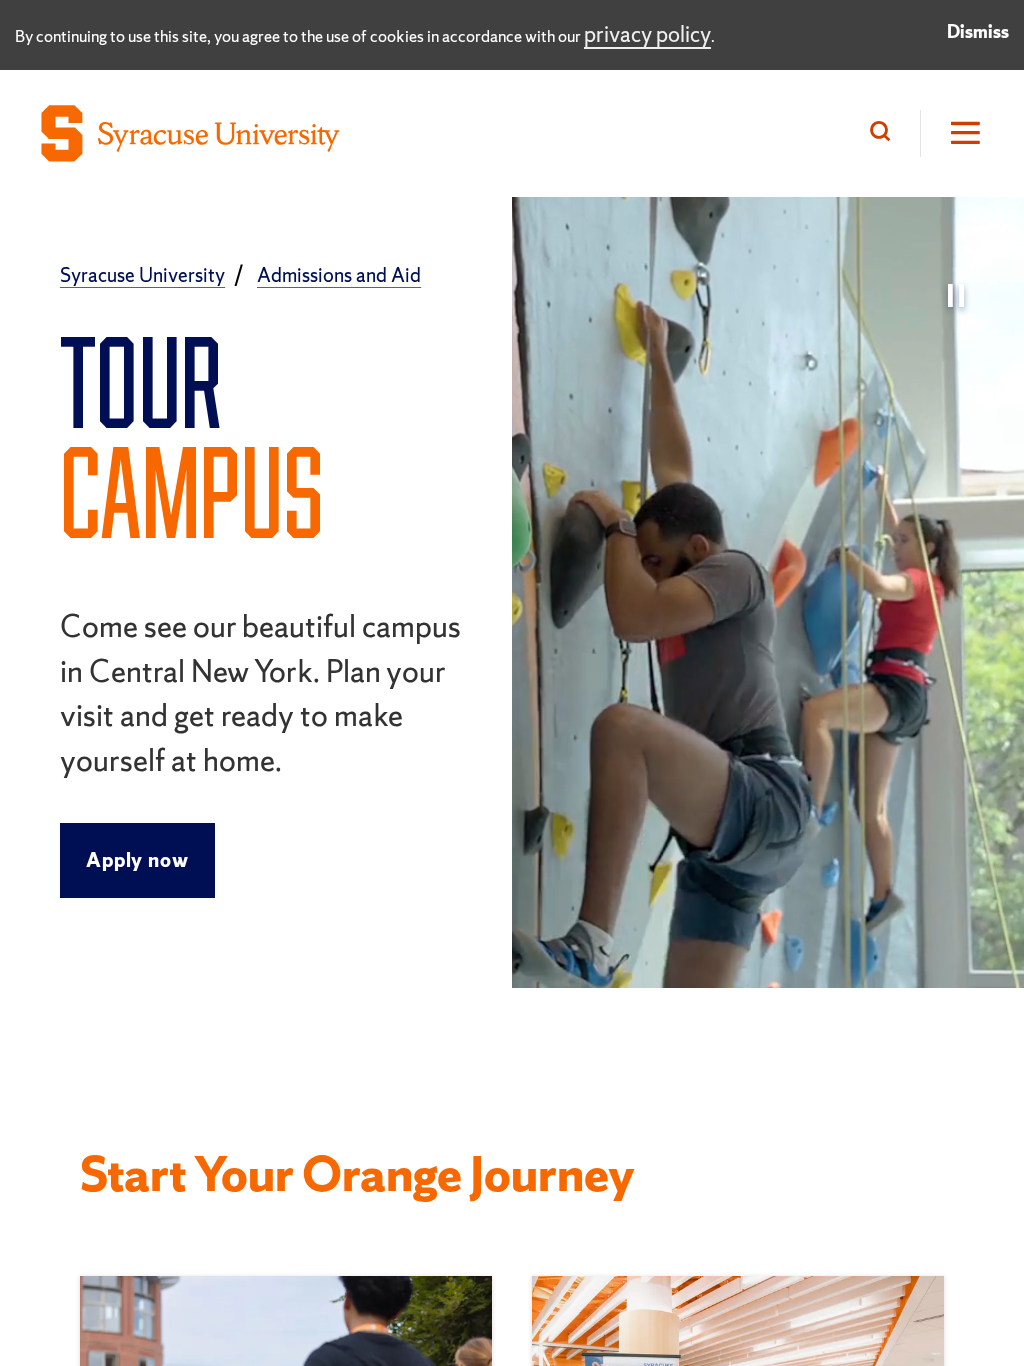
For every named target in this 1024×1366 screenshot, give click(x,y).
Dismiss (978, 31)
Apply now (137, 860)
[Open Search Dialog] (885, 133)
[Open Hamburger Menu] (952, 133)
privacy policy (647, 34)
